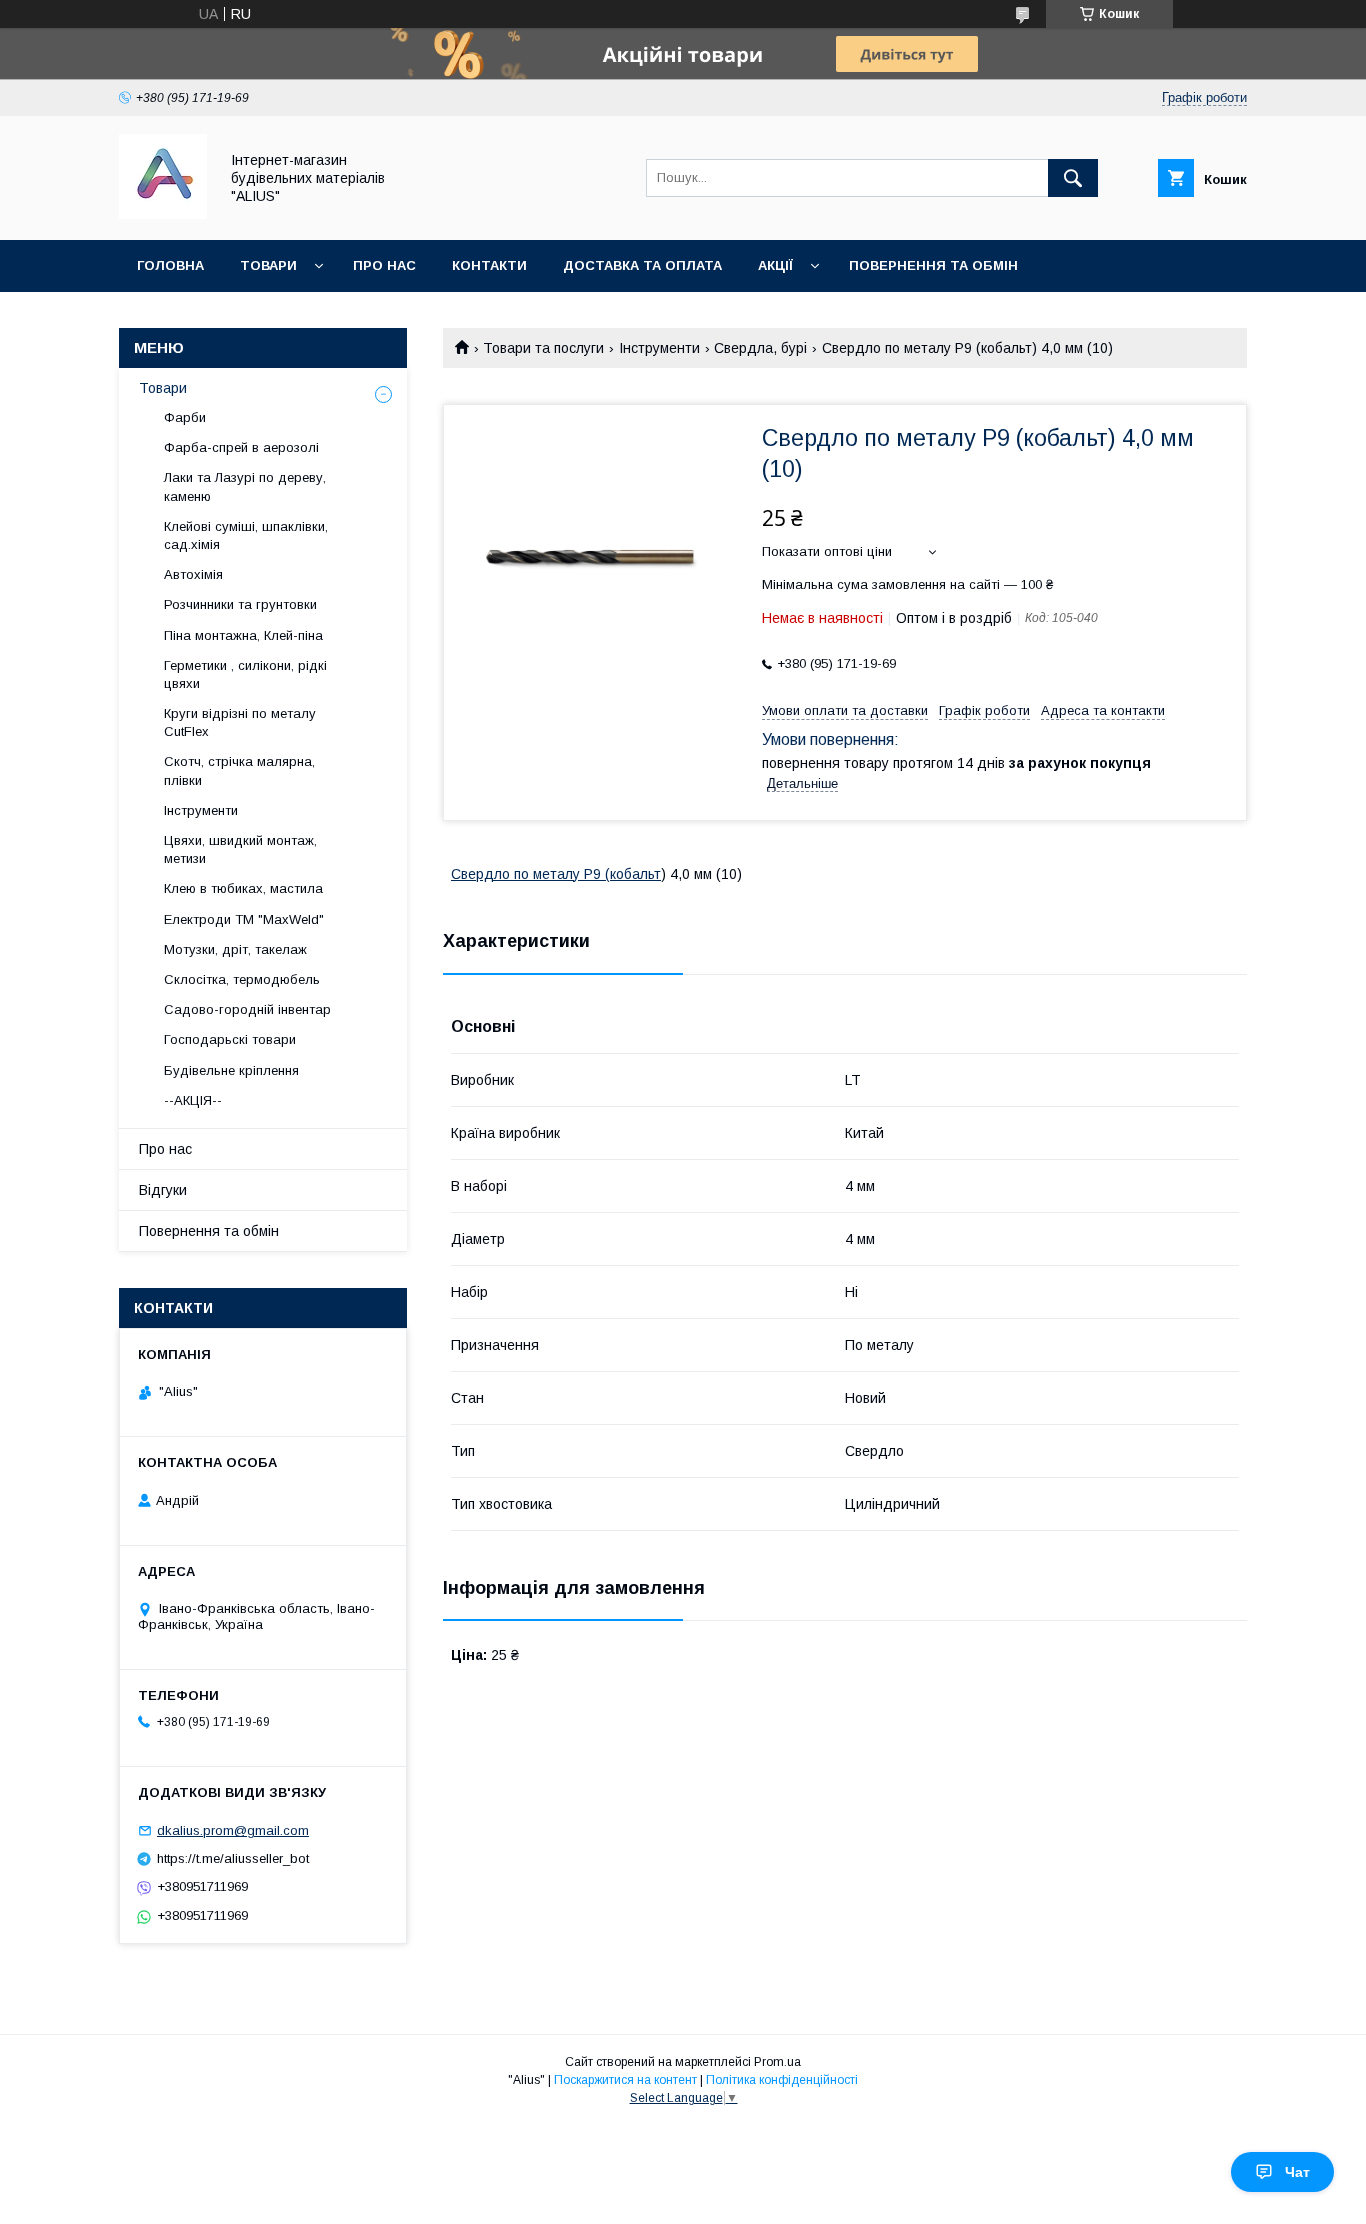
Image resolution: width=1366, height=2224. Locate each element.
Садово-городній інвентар (247, 1009)
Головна (170, 265)
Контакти (489, 265)
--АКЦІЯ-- (193, 1100)
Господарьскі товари (230, 1039)
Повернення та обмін (933, 265)
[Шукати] (1073, 178)
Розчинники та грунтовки (240, 604)
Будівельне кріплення (231, 1070)
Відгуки (163, 1190)
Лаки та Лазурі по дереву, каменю (245, 486)
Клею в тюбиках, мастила (243, 888)
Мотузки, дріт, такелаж (235, 949)
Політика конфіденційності (782, 2080)
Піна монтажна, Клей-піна (243, 635)
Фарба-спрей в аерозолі (241, 447)
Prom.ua (777, 2062)
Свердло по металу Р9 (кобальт (556, 874)
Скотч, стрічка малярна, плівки (239, 770)
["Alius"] (163, 214)
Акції (775, 265)
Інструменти (659, 348)
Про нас (384, 265)
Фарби (185, 417)
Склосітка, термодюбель (242, 979)
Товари (268, 265)
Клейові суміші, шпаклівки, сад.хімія (246, 535)
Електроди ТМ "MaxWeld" (244, 919)
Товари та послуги (543, 348)
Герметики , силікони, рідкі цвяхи (245, 674)
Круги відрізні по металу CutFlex (240, 722)
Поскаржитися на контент (625, 2080)
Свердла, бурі (760, 348)
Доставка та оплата (642, 265)
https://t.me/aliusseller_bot (233, 1858)
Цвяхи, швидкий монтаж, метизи (240, 849)
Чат (1297, 2172)
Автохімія (193, 574)
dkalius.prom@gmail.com (233, 1830)
